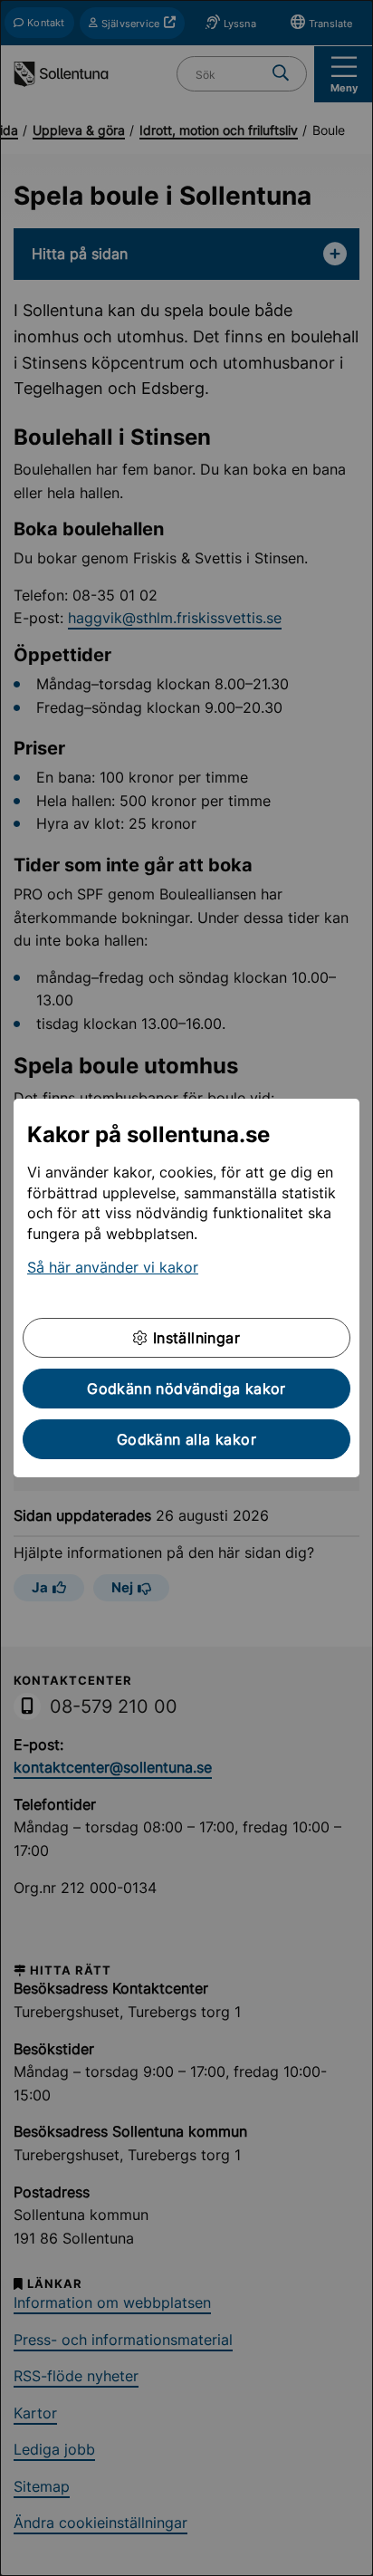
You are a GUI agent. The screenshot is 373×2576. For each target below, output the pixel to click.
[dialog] (186, 1288)
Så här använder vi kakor (113, 1267)
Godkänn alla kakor (186, 1439)
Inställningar (194, 1338)
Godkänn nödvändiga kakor (186, 1389)
